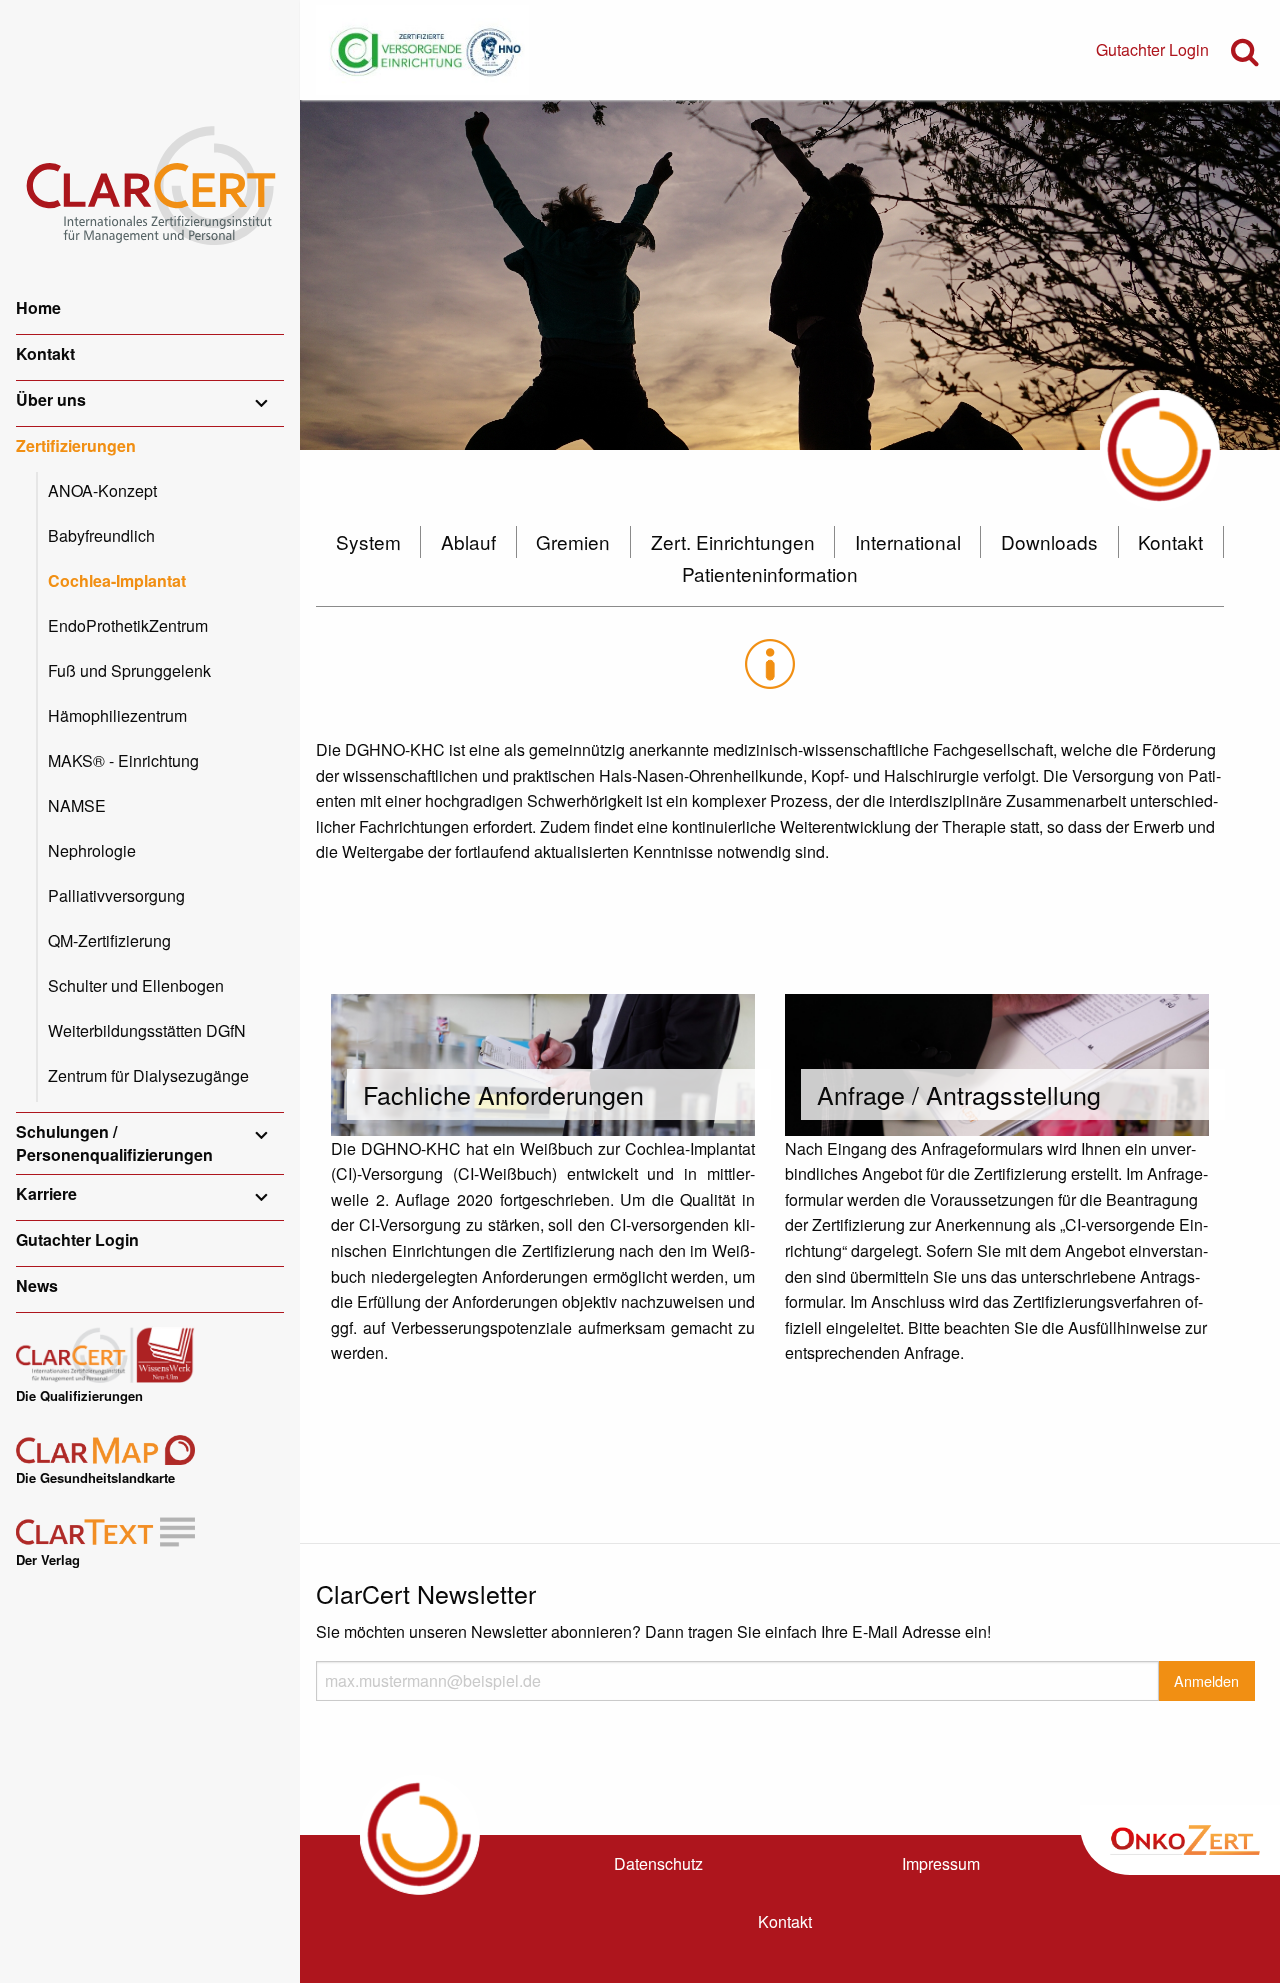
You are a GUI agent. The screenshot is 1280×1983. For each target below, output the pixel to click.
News (37, 1285)
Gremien (573, 541)
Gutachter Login (77, 1239)
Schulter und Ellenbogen (136, 985)
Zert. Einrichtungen (733, 541)
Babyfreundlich (101, 535)
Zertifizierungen (76, 445)
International (908, 541)
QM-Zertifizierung (109, 940)
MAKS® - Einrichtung (123, 760)
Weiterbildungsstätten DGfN (147, 1030)
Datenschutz (658, 1863)
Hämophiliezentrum (117, 715)
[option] (790, 275)
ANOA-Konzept (102, 490)
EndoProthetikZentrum (128, 625)
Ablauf (468, 541)
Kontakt (45, 353)
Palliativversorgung (116, 895)
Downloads (1049, 541)
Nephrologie (92, 850)
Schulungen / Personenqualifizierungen (114, 1142)
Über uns (51, 399)
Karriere (46, 1193)
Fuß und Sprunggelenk (129, 670)
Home (38, 307)
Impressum (941, 1863)
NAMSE (77, 805)
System (368, 541)
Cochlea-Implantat (117, 580)
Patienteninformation (770, 573)
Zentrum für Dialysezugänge (148, 1075)
